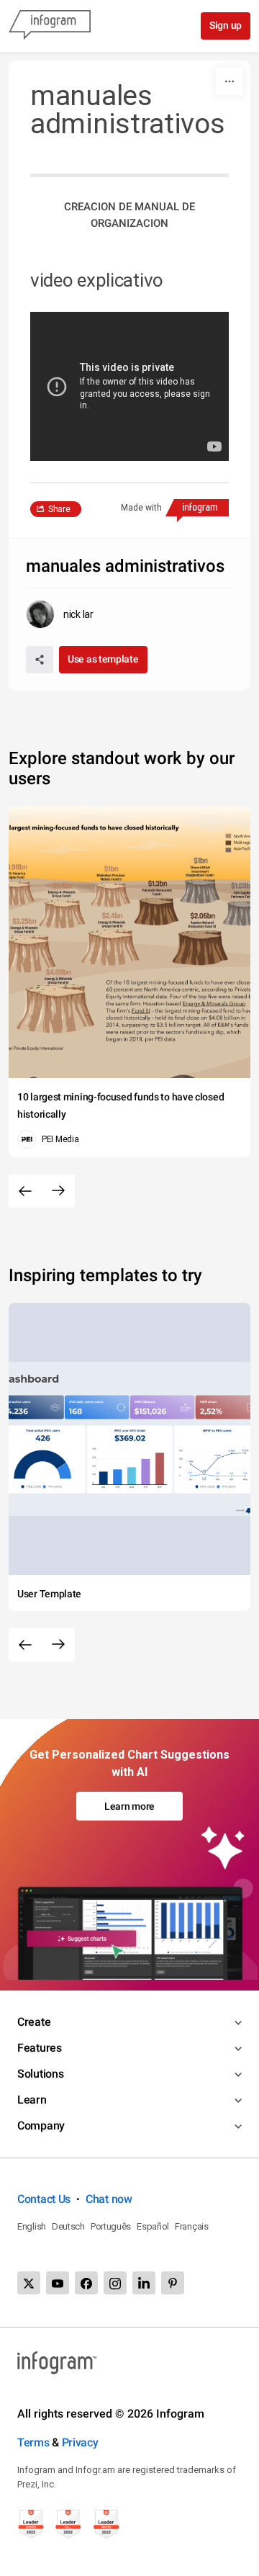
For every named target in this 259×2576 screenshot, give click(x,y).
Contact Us (44, 2199)
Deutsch (68, 2226)
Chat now (109, 2199)
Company (41, 2126)
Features (40, 2048)
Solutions (40, 2074)
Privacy (80, 2442)
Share (59, 509)
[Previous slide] (25, 1191)
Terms (33, 2442)
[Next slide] (58, 1191)
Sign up (226, 25)
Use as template (103, 659)
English (32, 2226)
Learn (32, 2100)
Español (153, 2226)
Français (192, 2226)
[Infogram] (50, 26)
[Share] (40, 660)
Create (34, 2022)
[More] (230, 81)
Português (111, 2226)
